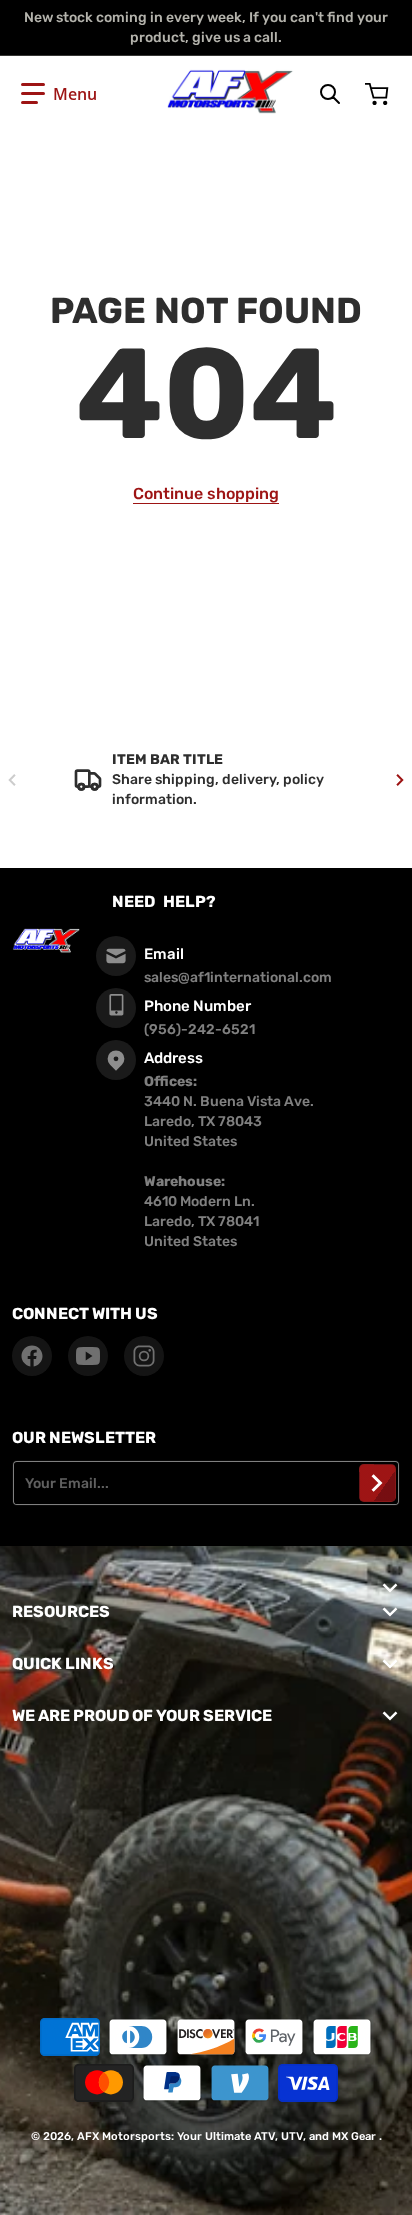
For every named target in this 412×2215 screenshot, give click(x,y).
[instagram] (144, 1356)
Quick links (63, 1663)
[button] (59, 94)
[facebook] (32, 1356)
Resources (61, 1611)
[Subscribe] (377, 1483)
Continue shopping (206, 493)
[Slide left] (12, 779)
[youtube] (88, 1356)
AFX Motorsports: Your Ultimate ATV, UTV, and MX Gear (226, 2136)
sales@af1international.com (238, 977)
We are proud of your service (142, 1715)
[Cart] (379, 94)
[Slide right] (400, 779)
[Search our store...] (330, 94)
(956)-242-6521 (199, 1029)
